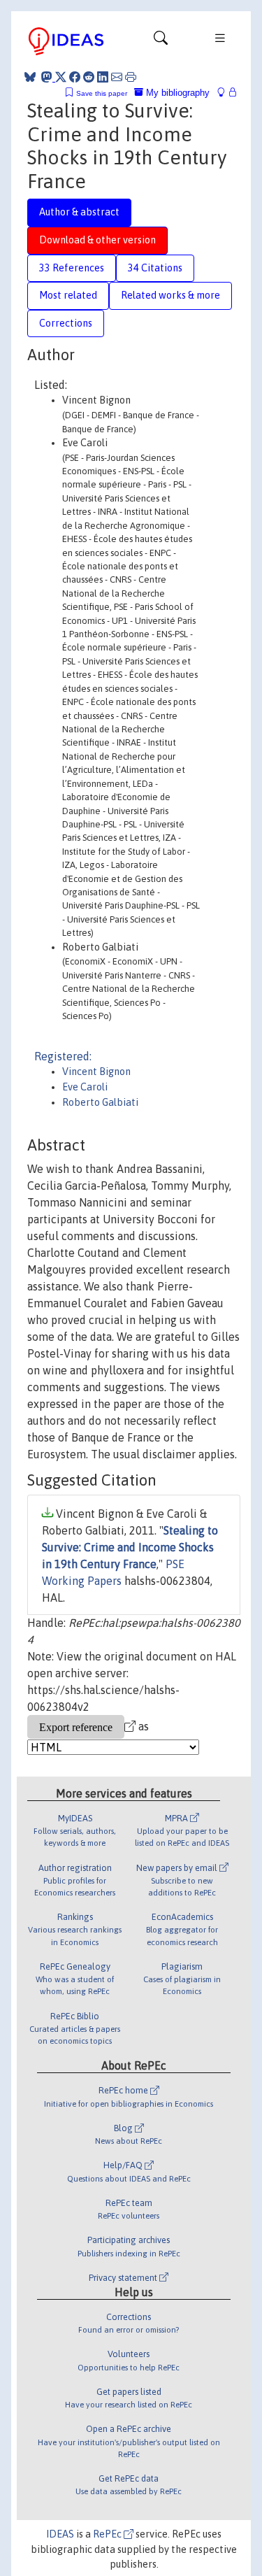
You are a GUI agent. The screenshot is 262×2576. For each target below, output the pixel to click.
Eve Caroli (85, 1087)
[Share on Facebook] (75, 77)
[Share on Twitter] (61, 77)
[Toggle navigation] (161, 41)
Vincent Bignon (96, 1072)
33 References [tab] (72, 268)
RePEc (108, 2534)
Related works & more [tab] (170, 295)
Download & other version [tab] (97, 240)
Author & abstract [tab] (79, 212)
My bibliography (176, 93)
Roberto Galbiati (100, 1102)
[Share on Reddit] (89, 77)
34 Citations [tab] (155, 268)
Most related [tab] (68, 295)
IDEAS (60, 2534)
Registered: (63, 1056)
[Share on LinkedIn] (103, 77)
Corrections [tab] (66, 323)
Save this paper (102, 93)
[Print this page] (131, 77)
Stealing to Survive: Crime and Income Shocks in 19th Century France (130, 1547)
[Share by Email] (117, 77)
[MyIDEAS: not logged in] (225, 93)
